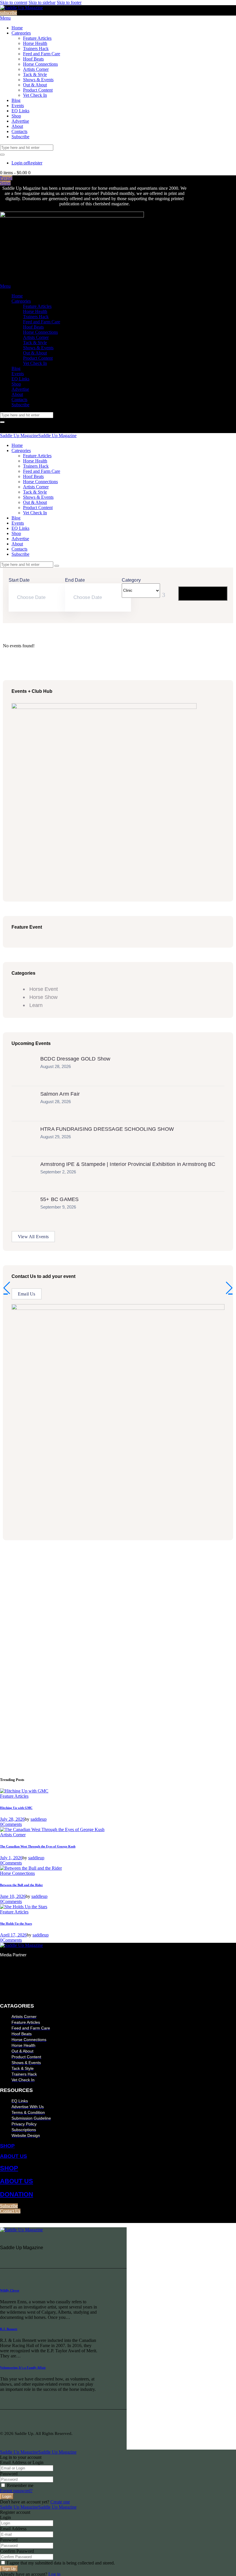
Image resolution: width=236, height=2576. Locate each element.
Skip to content (14, 2)
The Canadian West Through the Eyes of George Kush (38, 1846)
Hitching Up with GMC (16, 1808)
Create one (60, 2502)
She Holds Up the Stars (16, 1924)
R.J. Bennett (9, 2329)
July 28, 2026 (12, 1819)
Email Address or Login (22, 2462)
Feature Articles (14, 1796)
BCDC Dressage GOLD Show (75, 1059)
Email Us (27, 1294)
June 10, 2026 (13, 1896)
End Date (75, 580)
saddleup (39, 1819)
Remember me (20, 2485)
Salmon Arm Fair (60, 1094)
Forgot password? (16, 2491)
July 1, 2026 (11, 1858)
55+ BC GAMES (59, 1199)
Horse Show (43, 997)
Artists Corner (13, 1835)
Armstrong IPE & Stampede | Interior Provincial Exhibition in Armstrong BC (128, 1164)
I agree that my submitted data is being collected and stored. (60, 2563)
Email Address (13, 2529)
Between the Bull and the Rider (21, 1885)
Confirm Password (17, 2551)
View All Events (33, 1237)
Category (131, 580)
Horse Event (44, 989)
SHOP (7, 2146)
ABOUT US (14, 2156)
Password (9, 2474)
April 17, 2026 (13, 1935)
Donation (17, 2194)
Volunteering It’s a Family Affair (23, 2368)
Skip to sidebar (42, 2)
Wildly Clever (10, 2290)
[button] (7, 1288)
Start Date (19, 580)
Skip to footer (69, 2)
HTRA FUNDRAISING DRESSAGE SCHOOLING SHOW (107, 1129)
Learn (36, 1005)
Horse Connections (17, 1873)
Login (5, 2517)
